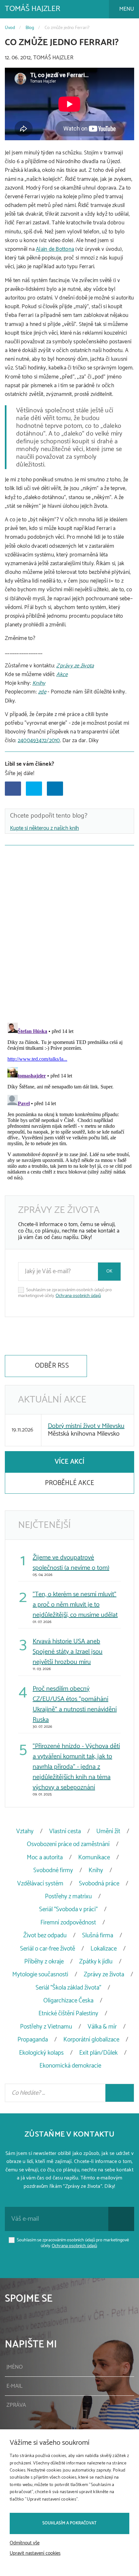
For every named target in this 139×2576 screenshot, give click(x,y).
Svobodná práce (99, 1884)
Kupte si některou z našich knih (44, 828)
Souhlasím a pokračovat (69, 2523)
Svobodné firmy (53, 1870)
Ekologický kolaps (41, 2053)
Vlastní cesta (65, 1831)
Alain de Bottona (55, 249)
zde (42, 692)
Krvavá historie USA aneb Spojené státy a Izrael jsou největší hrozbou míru (68, 1652)
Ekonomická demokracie (70, 2066)
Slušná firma (98, 1936)
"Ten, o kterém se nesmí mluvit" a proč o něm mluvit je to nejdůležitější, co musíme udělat (75, 1605)
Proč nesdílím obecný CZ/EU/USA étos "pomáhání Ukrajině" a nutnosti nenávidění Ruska (75, 1704)
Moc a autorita (45, 1858)
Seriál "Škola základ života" (68, 1988)
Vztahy (25, 1831)
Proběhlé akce (69, 1483)
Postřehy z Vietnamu (46, 2027)
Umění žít (108, 1831)
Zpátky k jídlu (96, 1962)
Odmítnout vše (25, 2543)
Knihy (39, 683)
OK (109, 1271)
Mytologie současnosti (40, 1975)
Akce (62, 674)
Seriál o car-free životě (48, 1949)
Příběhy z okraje (44, 1962)
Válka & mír (102, 2027)
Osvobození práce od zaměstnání (68, 1844)
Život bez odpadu (45, 1936)
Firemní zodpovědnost (68, 1923)
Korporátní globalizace (91, 2040)
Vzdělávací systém (40, 1884)
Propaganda (33, 2040)
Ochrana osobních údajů (78, 1296)
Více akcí (69, 1462)
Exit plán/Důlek (98, 2053)
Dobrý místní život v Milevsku (86, 1426)
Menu (126, 9)
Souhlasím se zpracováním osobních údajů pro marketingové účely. (65, 1293)
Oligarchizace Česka (68, 2001)
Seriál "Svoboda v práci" (68, 1909)
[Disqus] (69, 932)
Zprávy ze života (75, 666)
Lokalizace (104, 1949)
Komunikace (94, 1858)
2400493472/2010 (39, 741)
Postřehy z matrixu (68, 1897)
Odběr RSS (51, 1366)
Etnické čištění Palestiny (68, 2014)
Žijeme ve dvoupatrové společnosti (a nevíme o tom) (71, 1563)
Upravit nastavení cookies (35, 2553)
